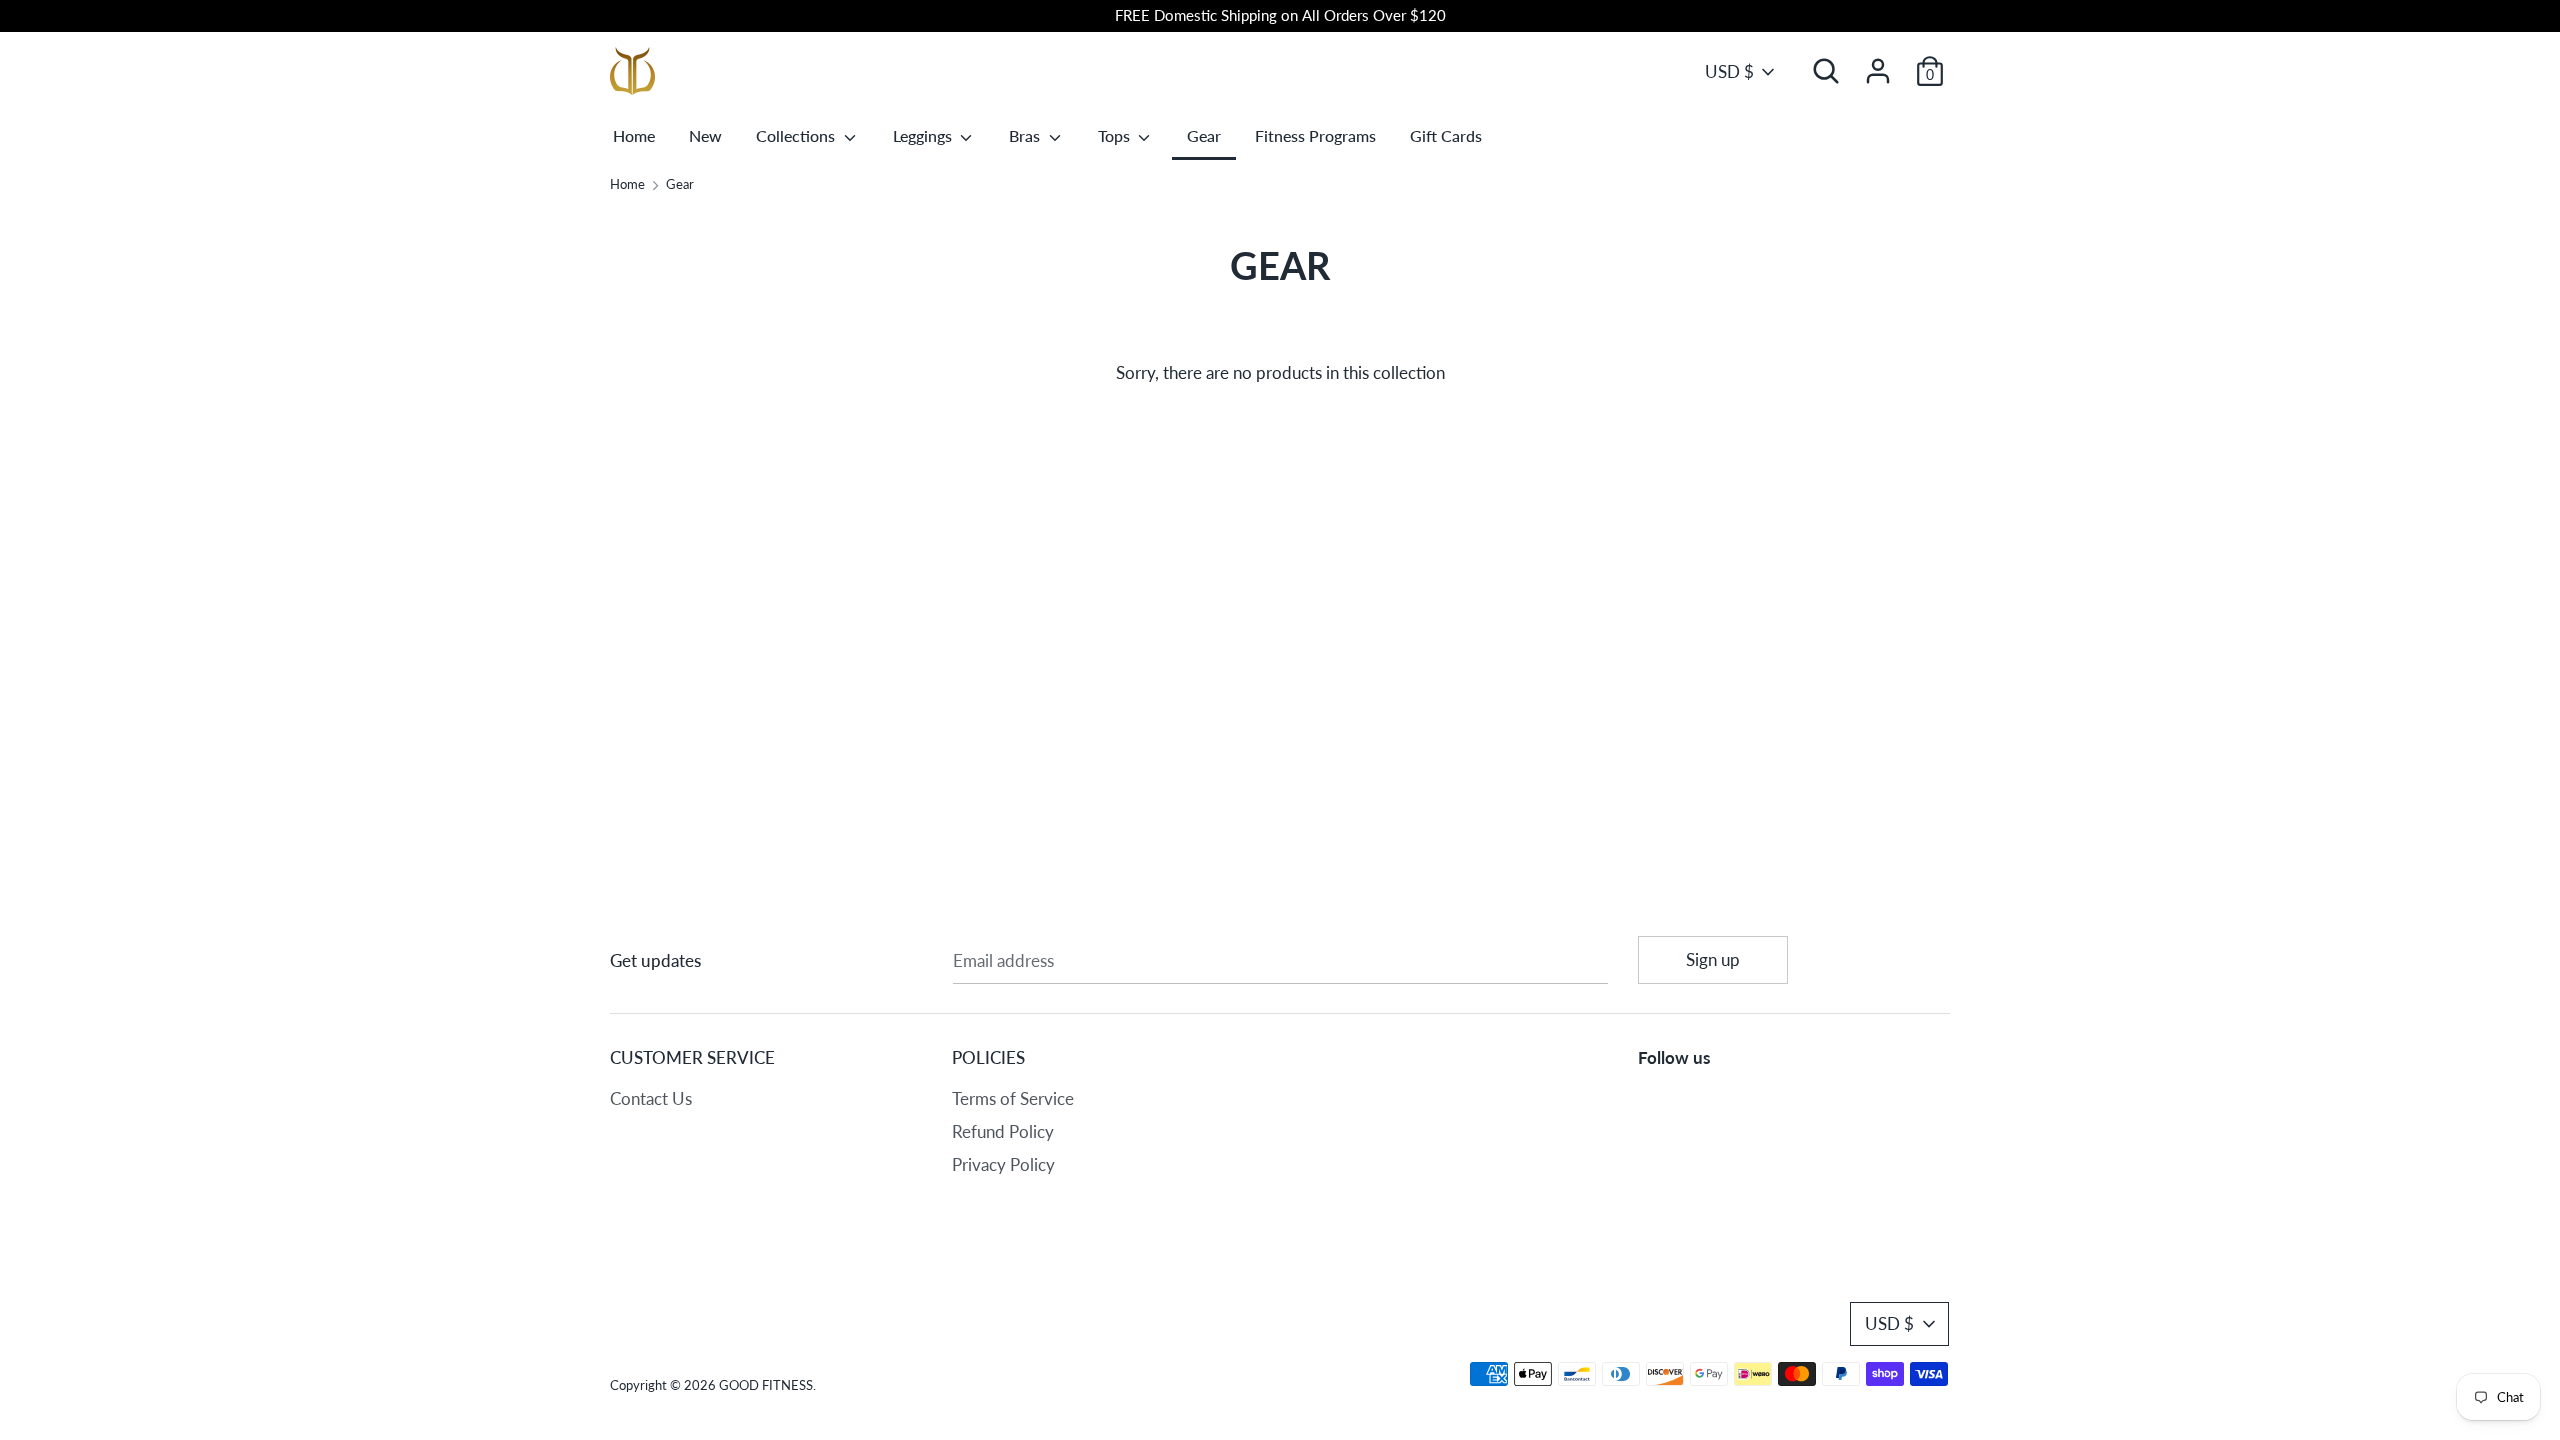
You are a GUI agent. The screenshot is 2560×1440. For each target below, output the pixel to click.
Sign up (1713, 959)
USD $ (1729, 71)
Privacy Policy (1003, 1164)
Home (634, 135)
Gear (1204, 135)
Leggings (924, 135)
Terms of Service (1013, 1098)
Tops (1116, 135)
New (705, 135)
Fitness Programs (1315, 135)
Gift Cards (1446, 135)
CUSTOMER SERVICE (692, 1057)
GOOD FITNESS (766, 1385)
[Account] (1878, 64)
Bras (1026, 135)
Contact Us (651, 1098)
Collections (797, 135)
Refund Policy (1003, 1131)
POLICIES (988, 1057)
